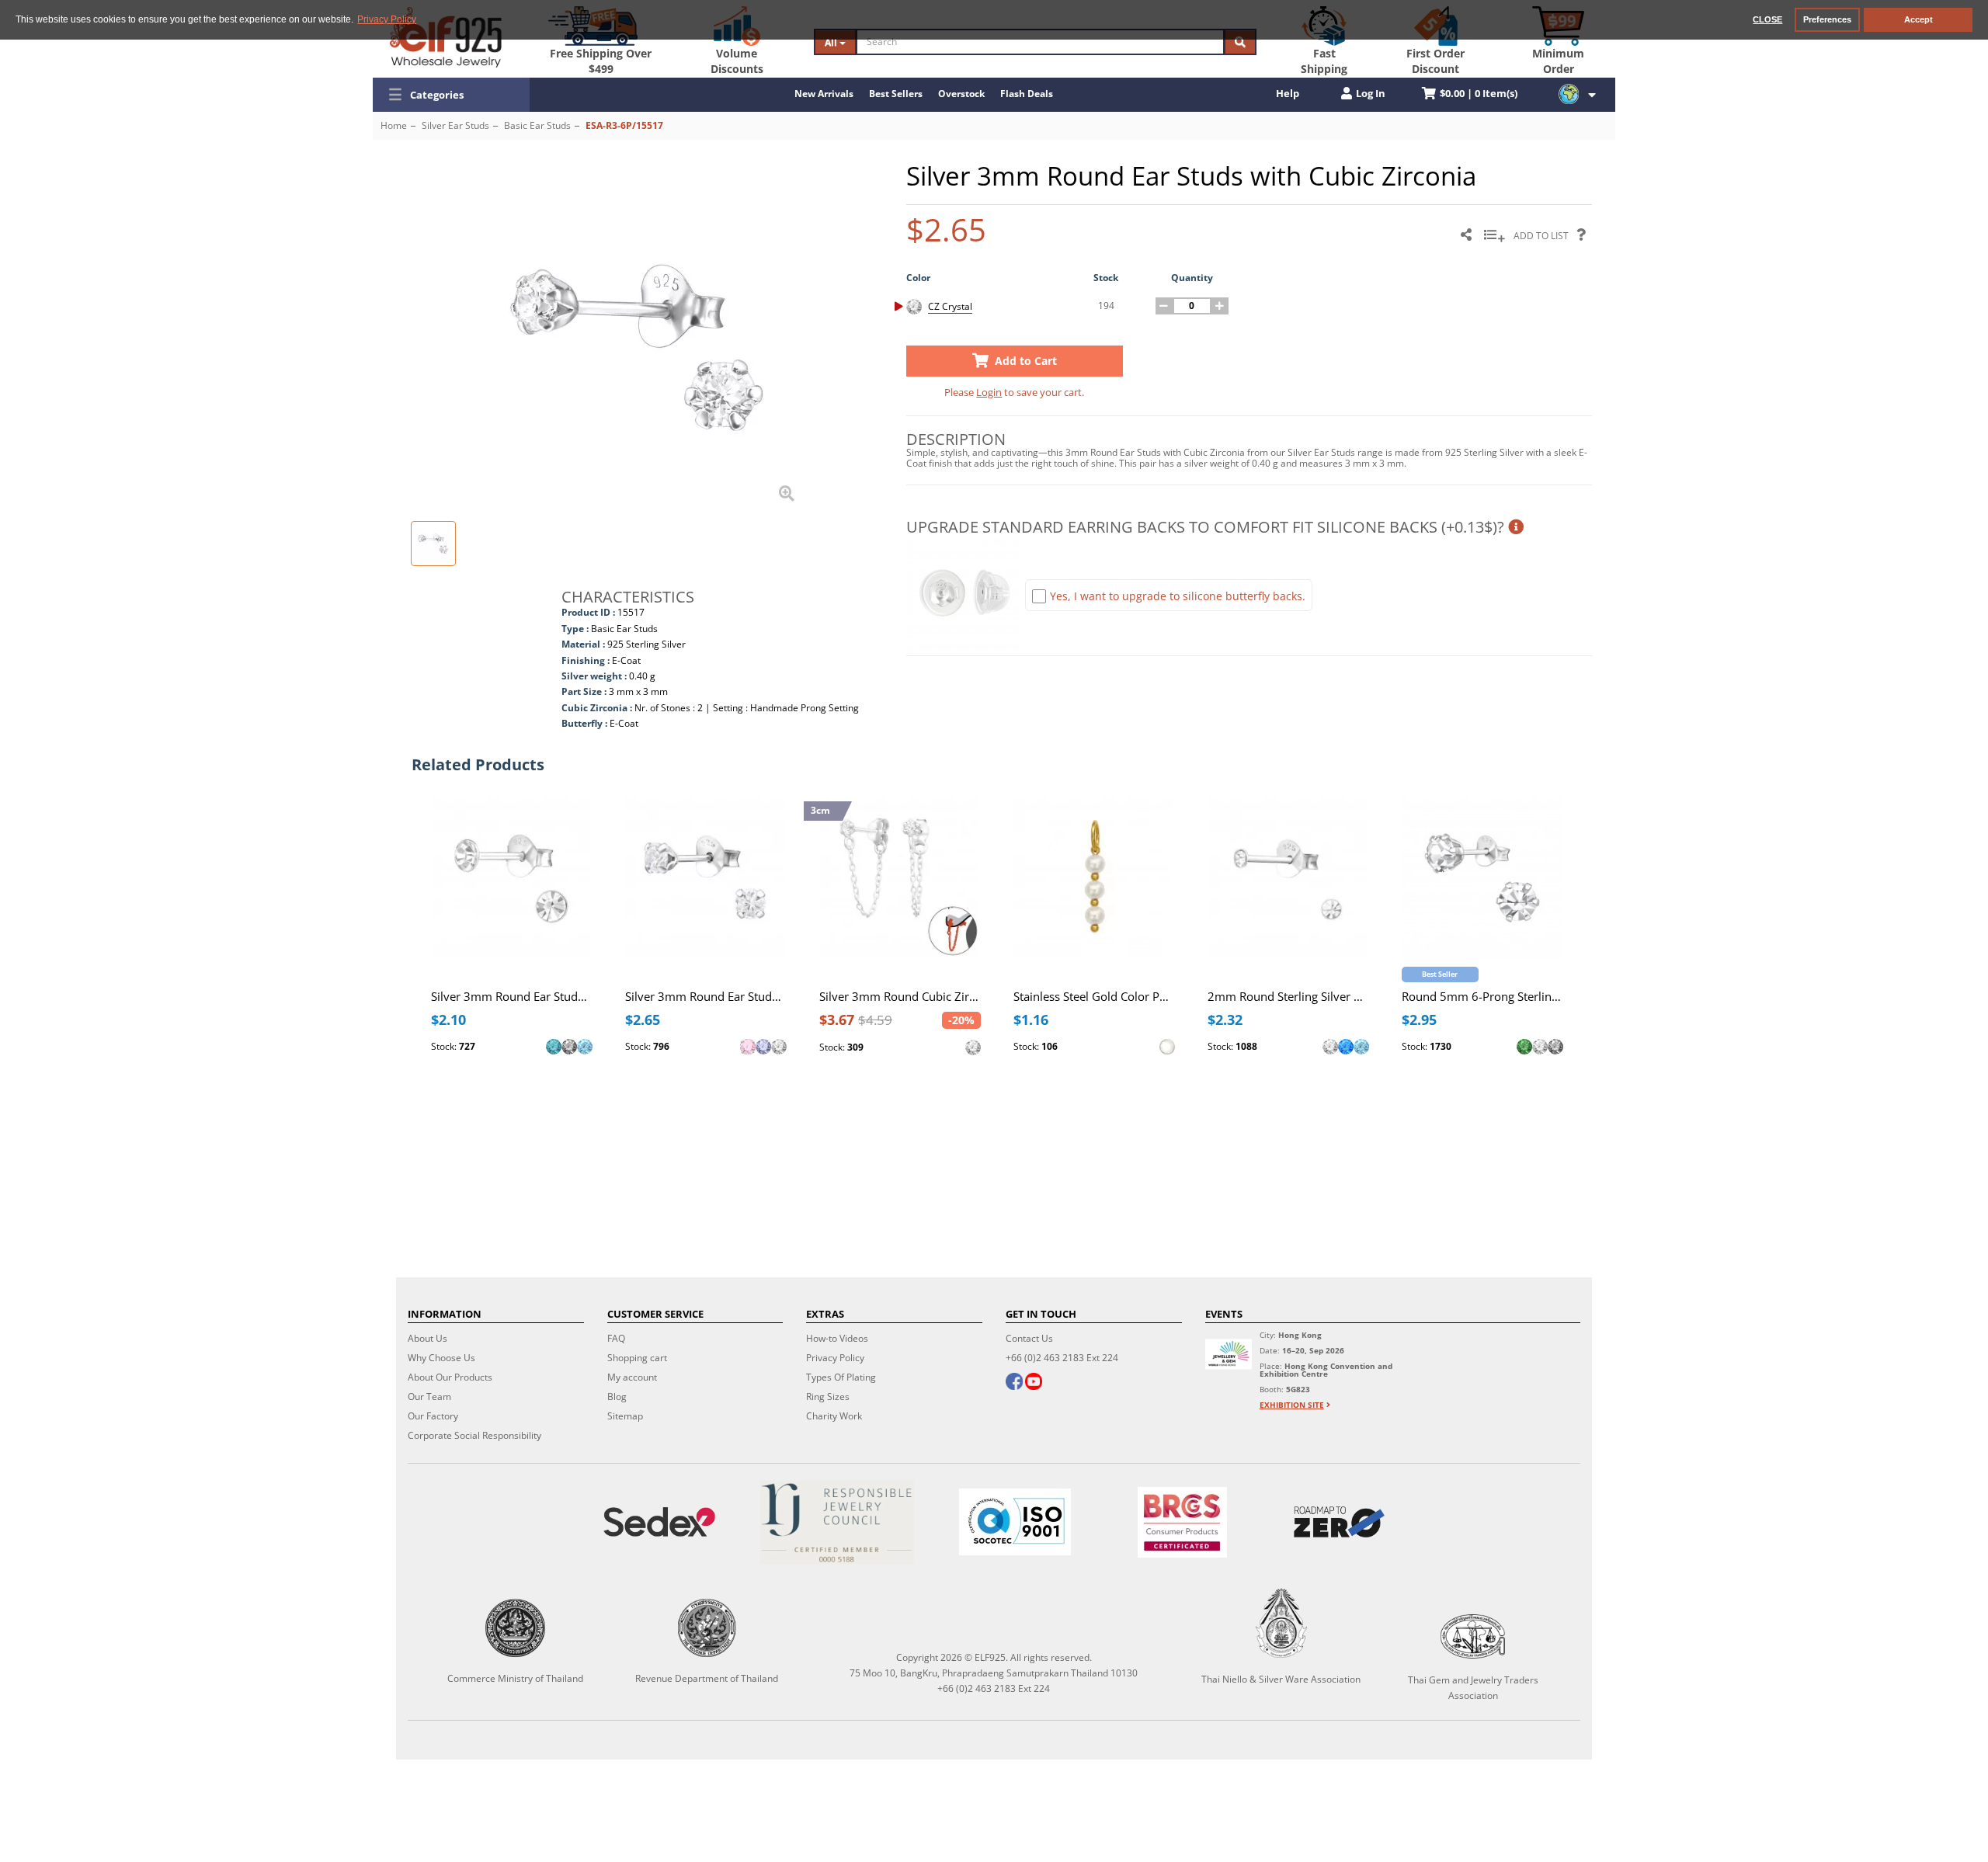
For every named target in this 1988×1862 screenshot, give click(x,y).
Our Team (429, 1396)
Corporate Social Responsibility (474, 1435)
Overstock (961, 94)
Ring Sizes (828, 1396)
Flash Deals (1027, 94)
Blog (617, 1396)
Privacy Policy (835, 1358)
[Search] (1240, 42)
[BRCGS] (1182, 1522)
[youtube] (1034, 1383)
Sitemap (625, 1416)
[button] (451, 95)
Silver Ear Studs (455, 125)
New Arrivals (824, 94)
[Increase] (1220, 306)
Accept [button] (1918, 19)
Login (989, 392)
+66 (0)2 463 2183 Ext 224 (1062, 1358)
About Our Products (450, 1377)
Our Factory (433, 1416)
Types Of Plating (841, 1377)
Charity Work (834, 1416)
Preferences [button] (1827, 19)
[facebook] (1014, 1383)
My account (632, 1377)
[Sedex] (660, 1522)
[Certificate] (838, 1522)
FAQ (616, 1338)
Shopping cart (637, 1358)
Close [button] (1767, 19)
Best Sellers (896, 94)
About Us (427, 1338)
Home (394, 125)
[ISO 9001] (1015, 1522)
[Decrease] (1164, 306)
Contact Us (1029, 1338)
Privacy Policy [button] (387, 19)
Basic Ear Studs (537, 125)
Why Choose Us (441, 1358)
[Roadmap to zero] (1339, 1522)
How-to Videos (837, 1338)
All (832, 42)
